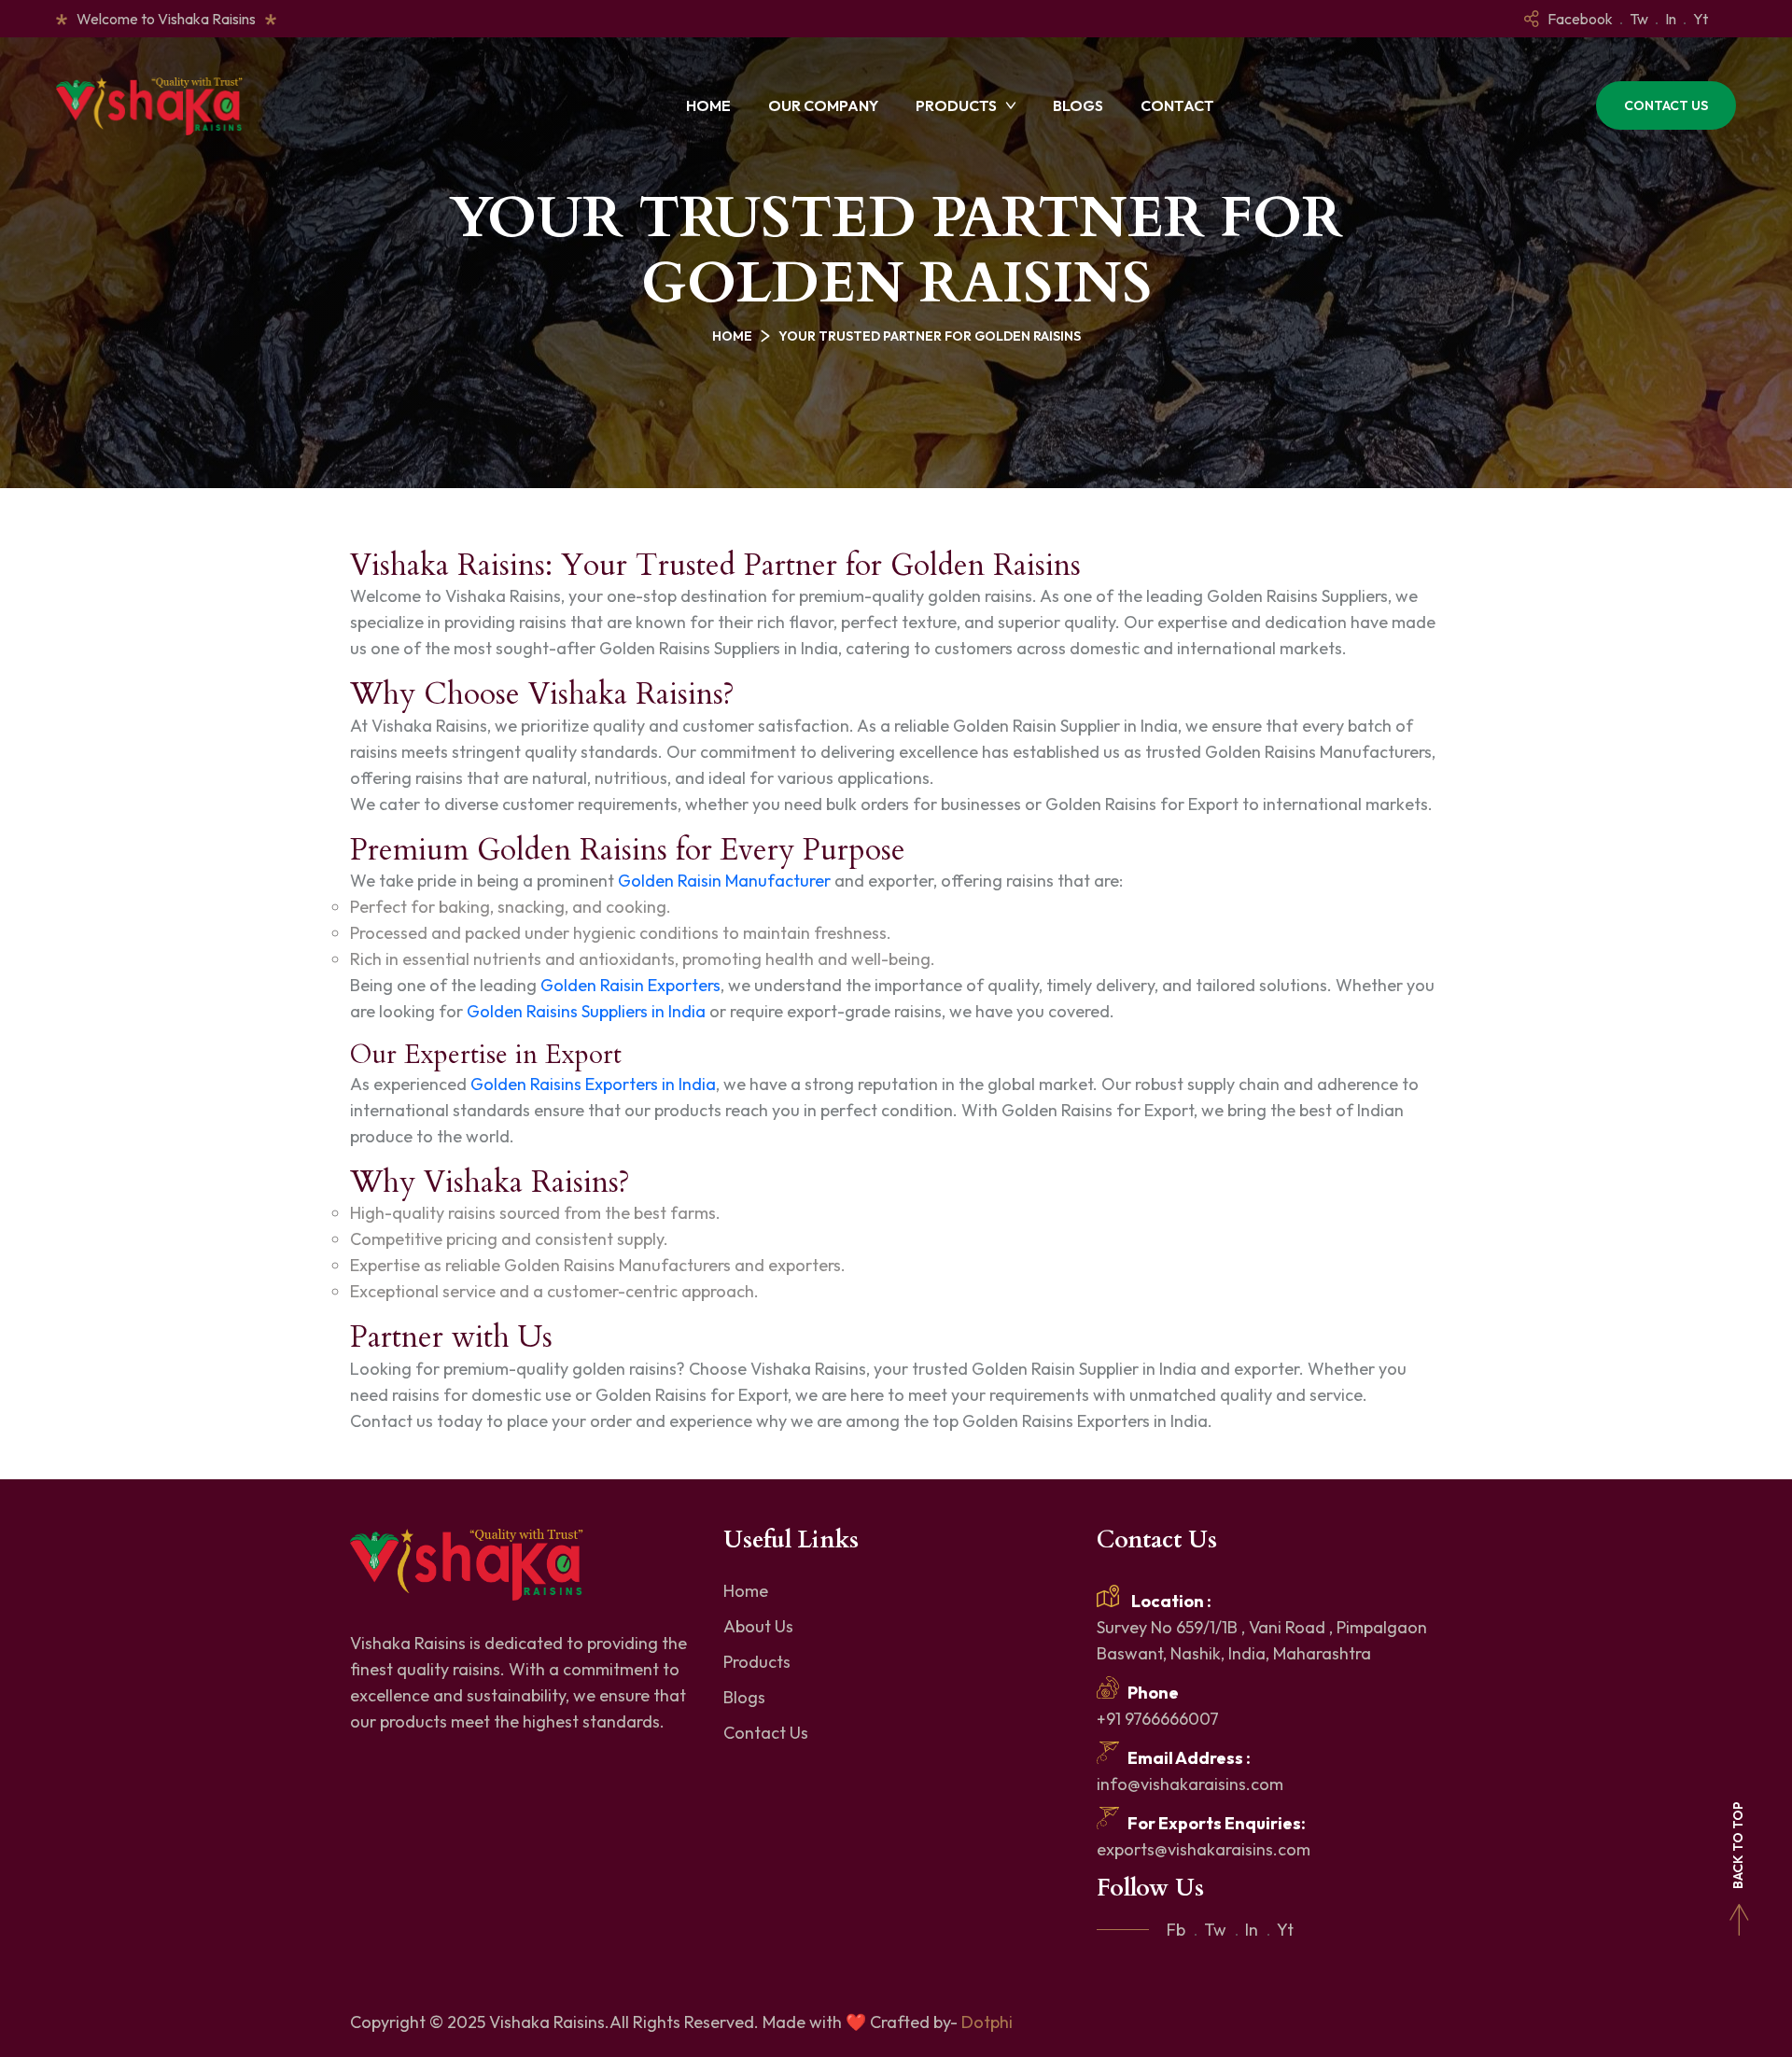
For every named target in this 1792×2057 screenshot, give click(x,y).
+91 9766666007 (1158, 1719)
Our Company (823, 105)
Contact (1177, 105)
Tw (1639, 19)
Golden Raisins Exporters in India (593, 1084)
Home (708, 105)
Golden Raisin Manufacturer (726, 881)
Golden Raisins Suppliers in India (588, 1011)
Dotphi (987, 2022)
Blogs (1078, 105)
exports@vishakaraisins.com (1204, 1849)
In (1671, 19)
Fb (1176, 1930)
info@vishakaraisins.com (1190, 1784)
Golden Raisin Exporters (630, 985)
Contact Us (1666, 105)
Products (956, 105)
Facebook (1580, 19)
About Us (758, 1626)
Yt (1701, 19)
